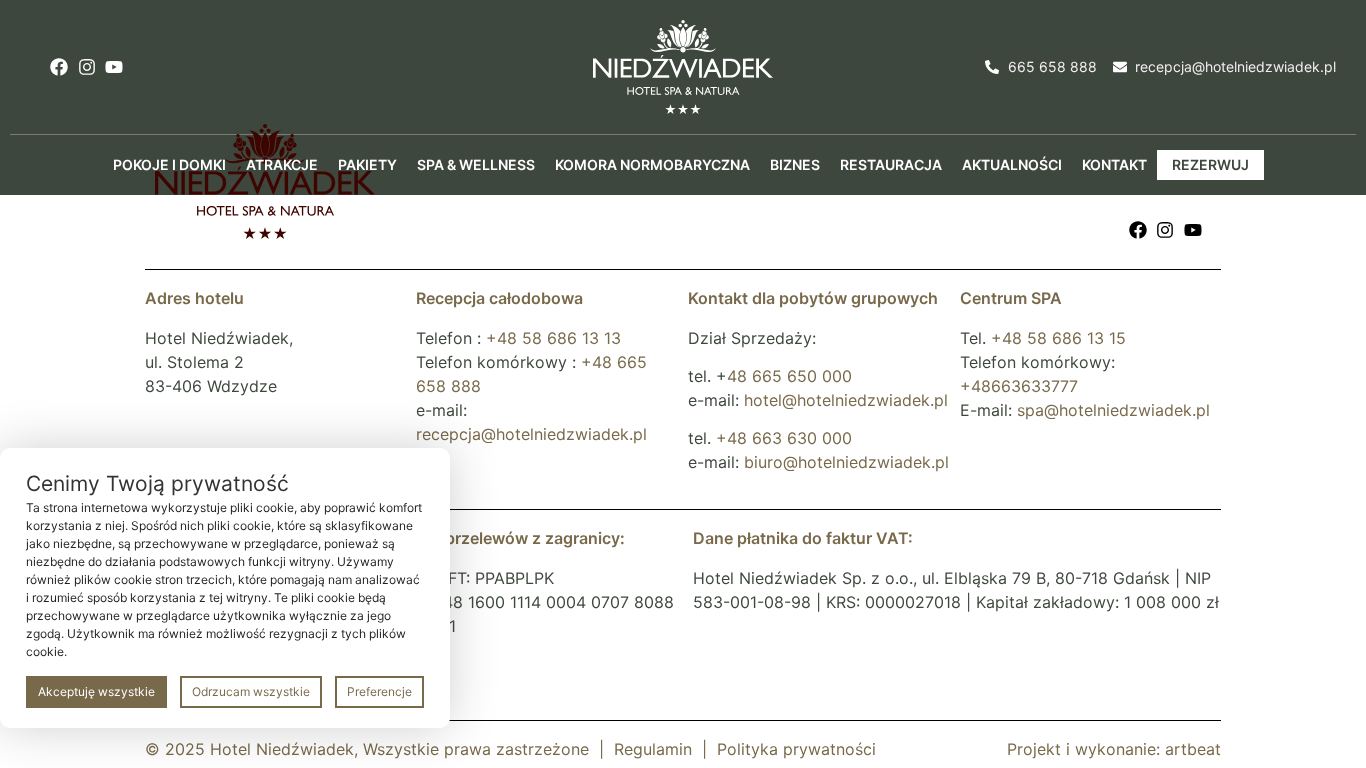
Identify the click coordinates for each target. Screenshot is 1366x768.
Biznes (795, 164)
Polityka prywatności (796, 749)
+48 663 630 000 (784, 438)
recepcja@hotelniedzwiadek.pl (531, 434)
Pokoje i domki (169, 164)
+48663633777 (1019, 386)
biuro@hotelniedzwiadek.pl (846, 462)
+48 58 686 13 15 (1058, 338)
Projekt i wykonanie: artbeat (1114, 749)
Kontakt (1114, 164)
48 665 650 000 (789, 376)
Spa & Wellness (476, 164)
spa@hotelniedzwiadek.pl (1113, 410)
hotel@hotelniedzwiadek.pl (846, 400)
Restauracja (891, 164)
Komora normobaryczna (652, 164)
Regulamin (653, 749)
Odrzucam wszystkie (251, 691)
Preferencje (379, 691)
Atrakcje (282, 164)
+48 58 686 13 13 (553, 338)
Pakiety (367, 164)
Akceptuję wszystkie (96, 691)
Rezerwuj (1210, 164)
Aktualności (1012, 164)
